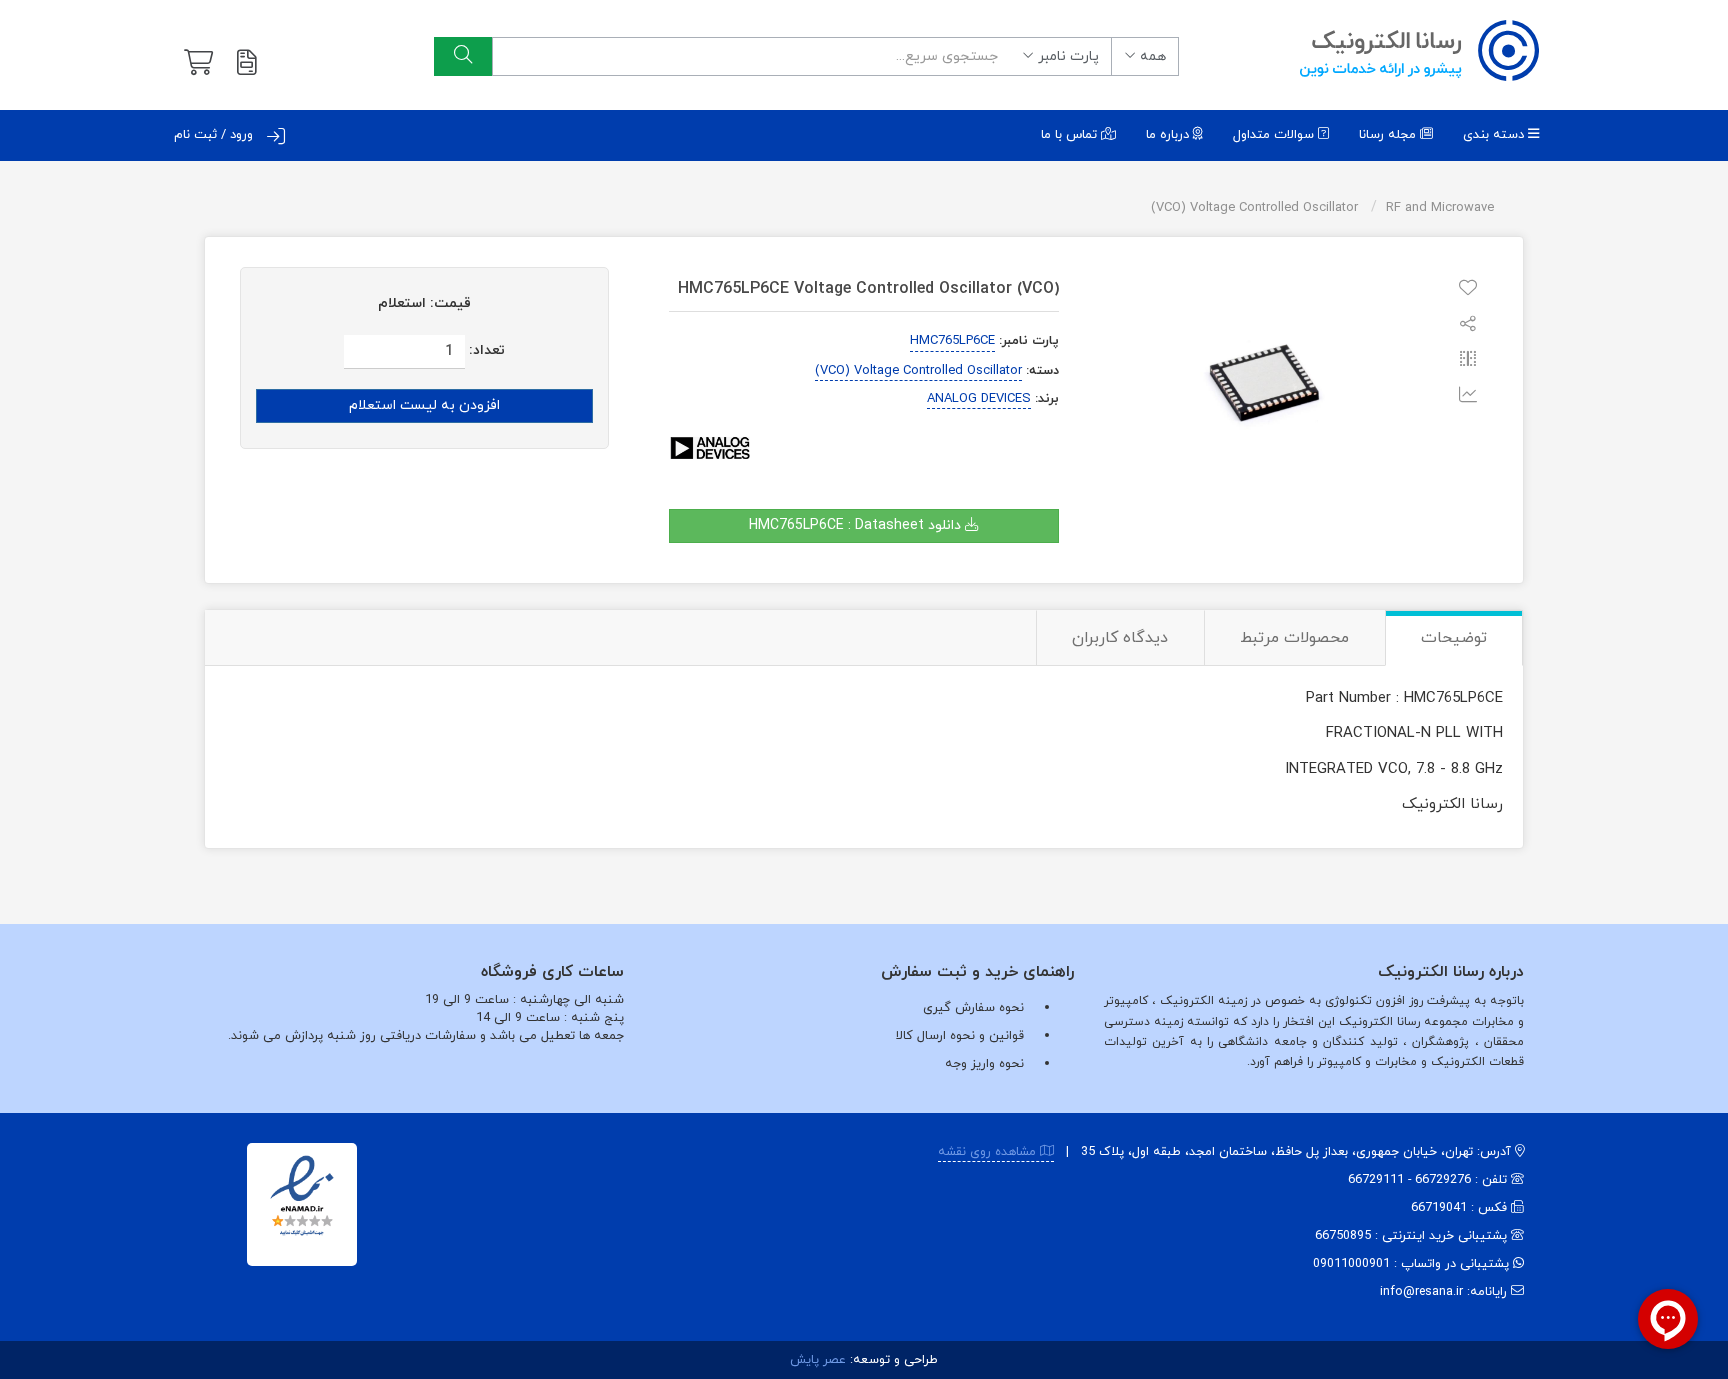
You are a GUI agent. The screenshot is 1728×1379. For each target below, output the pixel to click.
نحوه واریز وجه (984, 1064)
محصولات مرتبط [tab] (1294, 638)
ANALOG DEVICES (979, 399)
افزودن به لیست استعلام (424, 405)
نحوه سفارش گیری (973, 1008)
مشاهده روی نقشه (989, 1152)
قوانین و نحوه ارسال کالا (960, 1036)
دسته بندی (1495, 135)
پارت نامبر (1066, 56)
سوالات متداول (1275, 135)
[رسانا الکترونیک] (1419, 49)
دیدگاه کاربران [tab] (1120, 638)
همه (1151, 56)
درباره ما (1169, 135)
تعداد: (487, 350)
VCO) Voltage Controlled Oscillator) (1254, 208)
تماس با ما (1071, 135)
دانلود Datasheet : (857, 525)
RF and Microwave (1440, 208)
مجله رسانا (1389, 135)
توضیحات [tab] (1454, 638)
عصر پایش (818, 1360)
